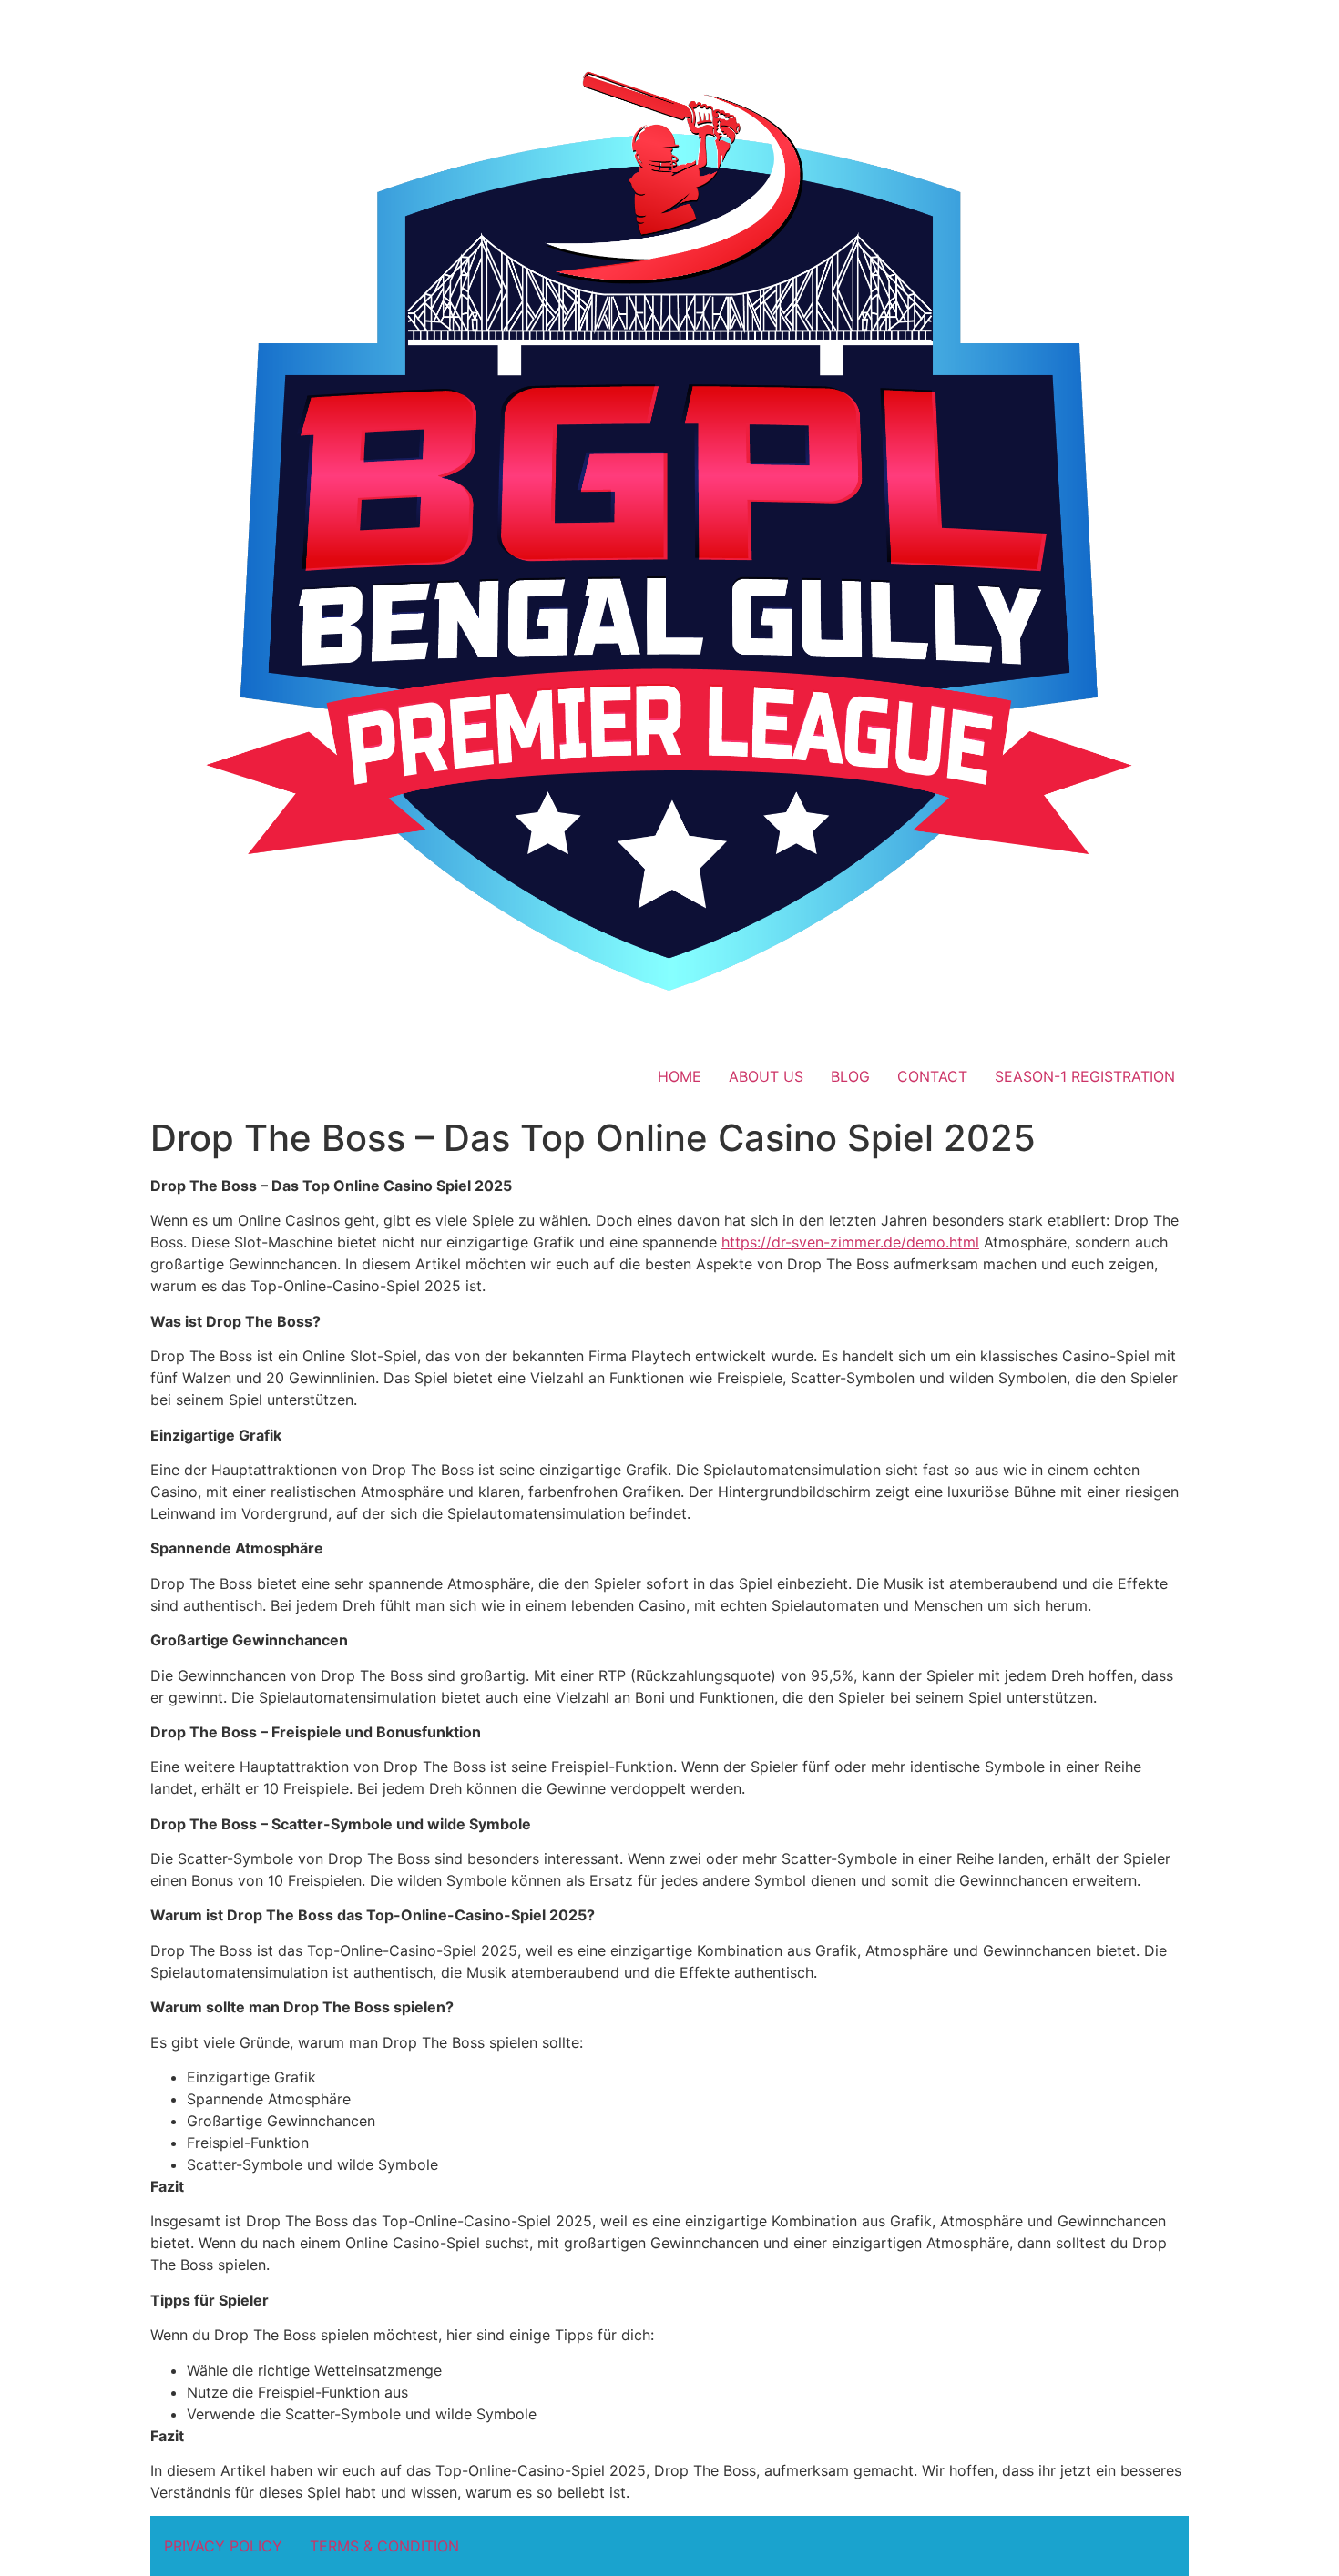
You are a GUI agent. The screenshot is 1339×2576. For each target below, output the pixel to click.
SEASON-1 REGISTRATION (1085, 1076)
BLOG (850, 1076)
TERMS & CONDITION (384, 2546)
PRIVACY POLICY (223, 2546)
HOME (680, 1076)
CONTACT (932, 1076)
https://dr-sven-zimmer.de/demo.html (850, 1242)
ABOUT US (766, 1076)
